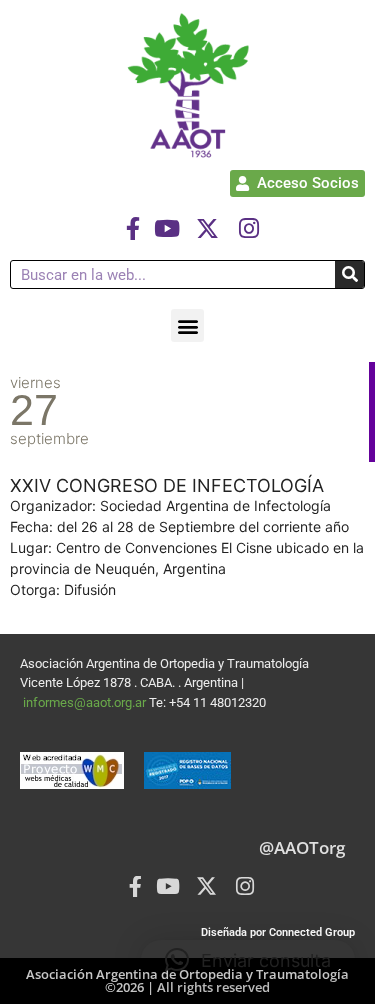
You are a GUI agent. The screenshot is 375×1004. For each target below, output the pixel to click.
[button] (187, 325)
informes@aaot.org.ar (86, 702)
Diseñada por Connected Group (278, 932)
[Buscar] (349, 274)
